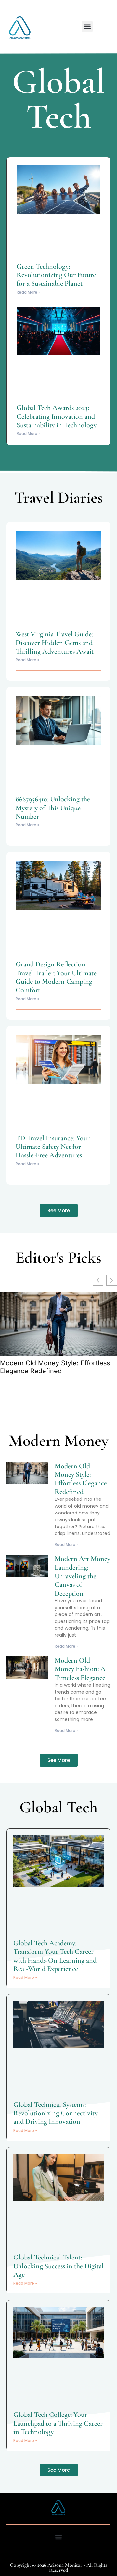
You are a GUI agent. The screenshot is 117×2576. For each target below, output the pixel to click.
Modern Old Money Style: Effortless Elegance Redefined (55, 1367)
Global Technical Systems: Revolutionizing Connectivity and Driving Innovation (55, 2113)
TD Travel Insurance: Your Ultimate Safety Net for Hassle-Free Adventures (53, 1147)
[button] (87, 27)
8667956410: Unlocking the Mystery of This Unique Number (53, 808)
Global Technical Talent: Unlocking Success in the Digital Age (58, 2266)
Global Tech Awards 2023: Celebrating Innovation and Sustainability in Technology (57, 416)
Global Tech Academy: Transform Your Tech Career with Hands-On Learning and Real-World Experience (55, 1956)
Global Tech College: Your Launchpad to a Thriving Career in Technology (58, 2423)
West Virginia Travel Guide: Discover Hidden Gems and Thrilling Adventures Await (55, 643)
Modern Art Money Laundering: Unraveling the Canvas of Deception (82, 1576)
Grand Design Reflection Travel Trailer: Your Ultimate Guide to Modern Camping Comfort (56, 977)
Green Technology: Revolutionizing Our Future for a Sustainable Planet (56, 275)
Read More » (28, 292)
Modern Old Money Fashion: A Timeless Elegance (80, 1669)
